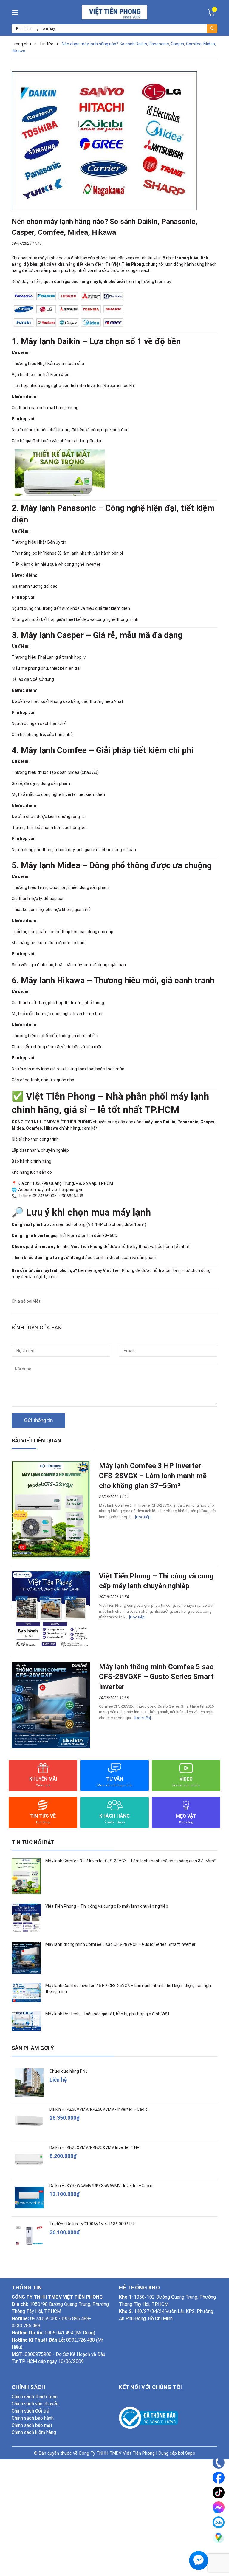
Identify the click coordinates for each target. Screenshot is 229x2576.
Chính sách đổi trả (30, 2411)
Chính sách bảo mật (32, 2425)
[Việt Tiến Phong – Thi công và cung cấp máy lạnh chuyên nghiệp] (51, 1611)
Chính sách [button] (28, 2387)
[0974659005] (219, 2463)
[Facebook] (219, 2478)
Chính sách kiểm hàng (34, 2432)
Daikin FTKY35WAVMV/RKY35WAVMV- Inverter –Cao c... (102, 2186)
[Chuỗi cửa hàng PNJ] (29, 2083)
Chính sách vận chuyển (35, 2404)
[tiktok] (219, 2492)
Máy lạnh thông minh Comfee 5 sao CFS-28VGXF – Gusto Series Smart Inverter (156, 1677)
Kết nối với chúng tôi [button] (151, 2387)
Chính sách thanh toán (35, 2397)
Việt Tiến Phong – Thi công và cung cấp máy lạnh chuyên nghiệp (107, 1906)
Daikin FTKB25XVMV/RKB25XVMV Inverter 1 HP (95, 2147)
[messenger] (219, 2507)
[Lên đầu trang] (219, 2554)
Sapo (190, 2453)
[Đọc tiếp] (143, 1517)
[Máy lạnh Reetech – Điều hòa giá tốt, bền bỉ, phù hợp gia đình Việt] (26, 2021)
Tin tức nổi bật (33, 1842)
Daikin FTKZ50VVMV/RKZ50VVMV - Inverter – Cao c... (100, 2109)
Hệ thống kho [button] (139, 2287)
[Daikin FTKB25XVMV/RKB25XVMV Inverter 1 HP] (29, 2159)
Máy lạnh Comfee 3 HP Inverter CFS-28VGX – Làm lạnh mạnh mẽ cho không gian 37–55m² (153, 1476)
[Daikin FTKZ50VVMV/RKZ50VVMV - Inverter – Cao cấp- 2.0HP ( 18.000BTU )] (29, 2121)
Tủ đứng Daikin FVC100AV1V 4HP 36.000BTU (92, 2224)
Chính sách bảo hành (33, 2418)
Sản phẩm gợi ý (33, 2048)
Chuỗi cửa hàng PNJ (69, 2071)
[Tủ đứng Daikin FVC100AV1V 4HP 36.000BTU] (29, 2236)
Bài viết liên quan (36, 1441)
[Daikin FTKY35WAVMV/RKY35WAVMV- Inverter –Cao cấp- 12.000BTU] (29, 2197)
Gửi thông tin (38, 1420)
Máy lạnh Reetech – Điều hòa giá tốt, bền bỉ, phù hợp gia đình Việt (107, 2014)
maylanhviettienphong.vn (59, 1190)
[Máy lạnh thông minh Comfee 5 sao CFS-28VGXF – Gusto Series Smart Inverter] (51, 1705)
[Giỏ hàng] (212, 12)
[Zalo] (219, 2522)
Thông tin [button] (27, 2287)
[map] (219, 2537)
